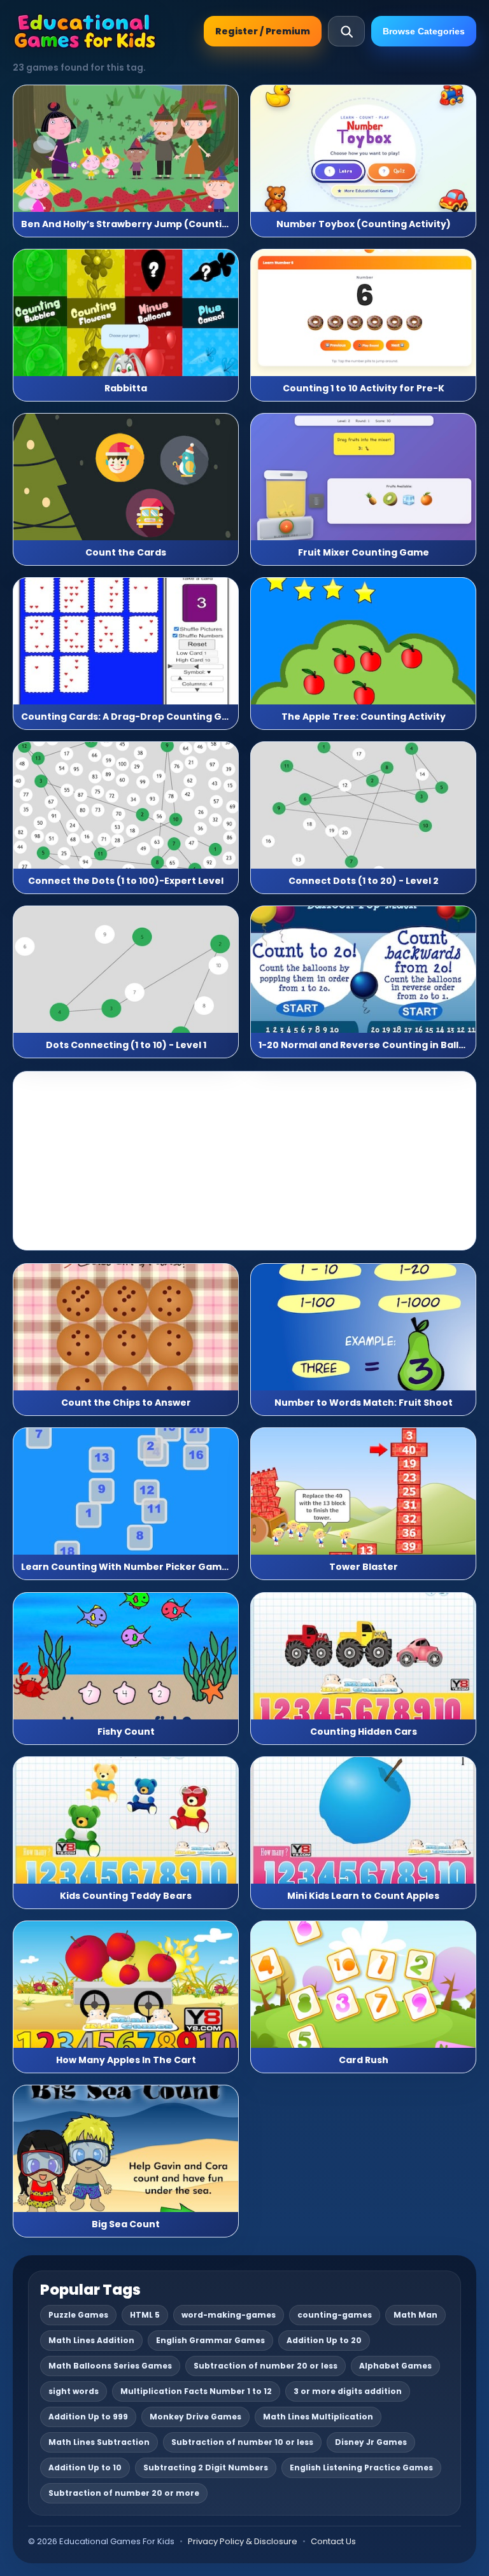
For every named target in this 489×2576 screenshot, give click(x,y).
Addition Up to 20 (324, 2340)
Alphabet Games (395, 2366)
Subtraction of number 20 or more (124, 2493)
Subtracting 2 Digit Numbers (206, 2467)
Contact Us (333, 2541)
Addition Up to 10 (85, 2467)
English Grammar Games (210, 2340)
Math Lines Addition (91, 2340)
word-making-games (229, 2315)
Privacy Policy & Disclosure (243, 2541)
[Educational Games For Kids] (85, 31)
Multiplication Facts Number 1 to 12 (196, 2391)
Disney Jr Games (371, 2442)
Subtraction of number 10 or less (242, 2442)
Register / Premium (263, 31)
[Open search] (346, 31)
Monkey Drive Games (195, 2417)
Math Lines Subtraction (99, 2442)
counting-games (335, 2315)
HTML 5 (145, 2315)
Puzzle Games (78, 2315)
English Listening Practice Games (361, 2467)
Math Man (415, 2315)
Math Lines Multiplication (318, 2417)
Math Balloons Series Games (110, 2366)
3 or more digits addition (348, 2391)
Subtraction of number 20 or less (266, 2366)
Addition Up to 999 (88, 2417)
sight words (74, 2391)
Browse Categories (424, 31)
